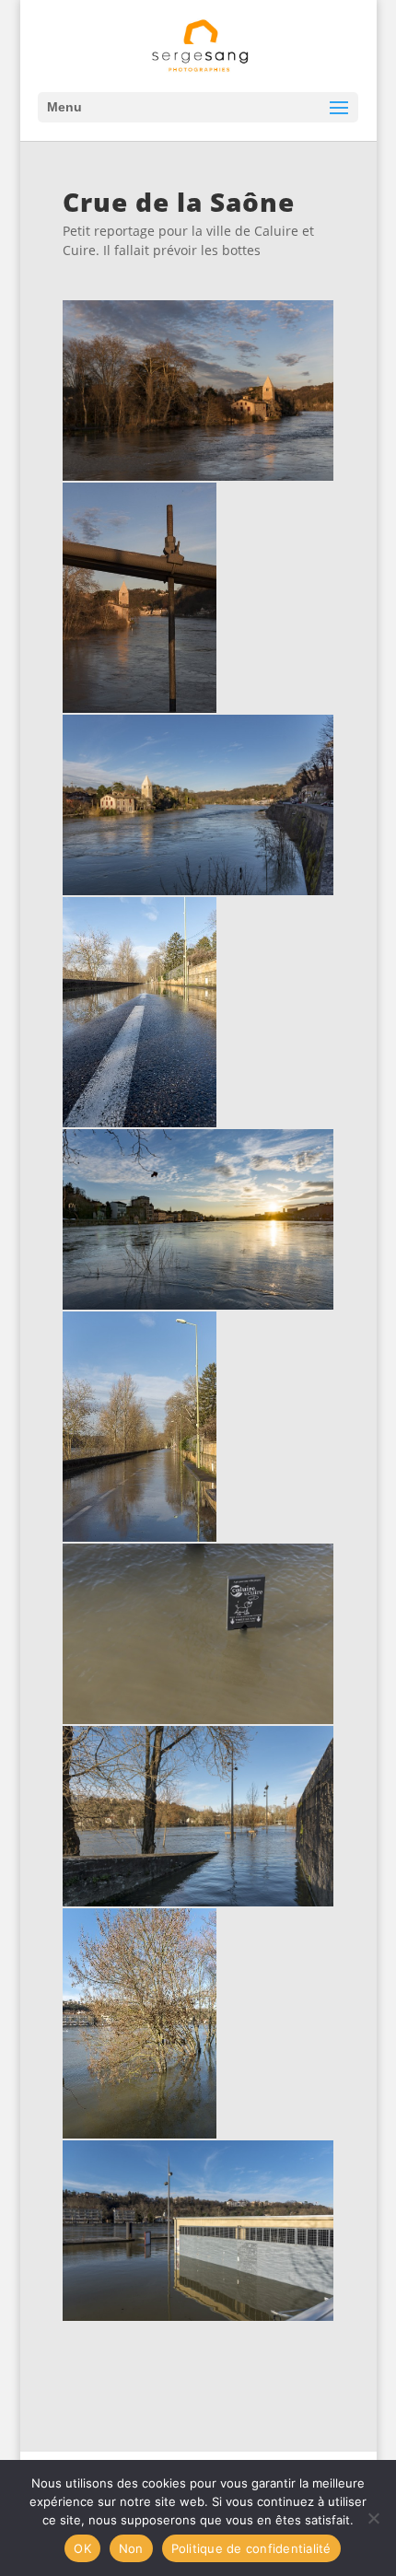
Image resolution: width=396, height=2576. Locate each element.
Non (131, 2548)
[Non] (373, 2518)
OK (82, 2548)
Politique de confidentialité (251, 2548)
